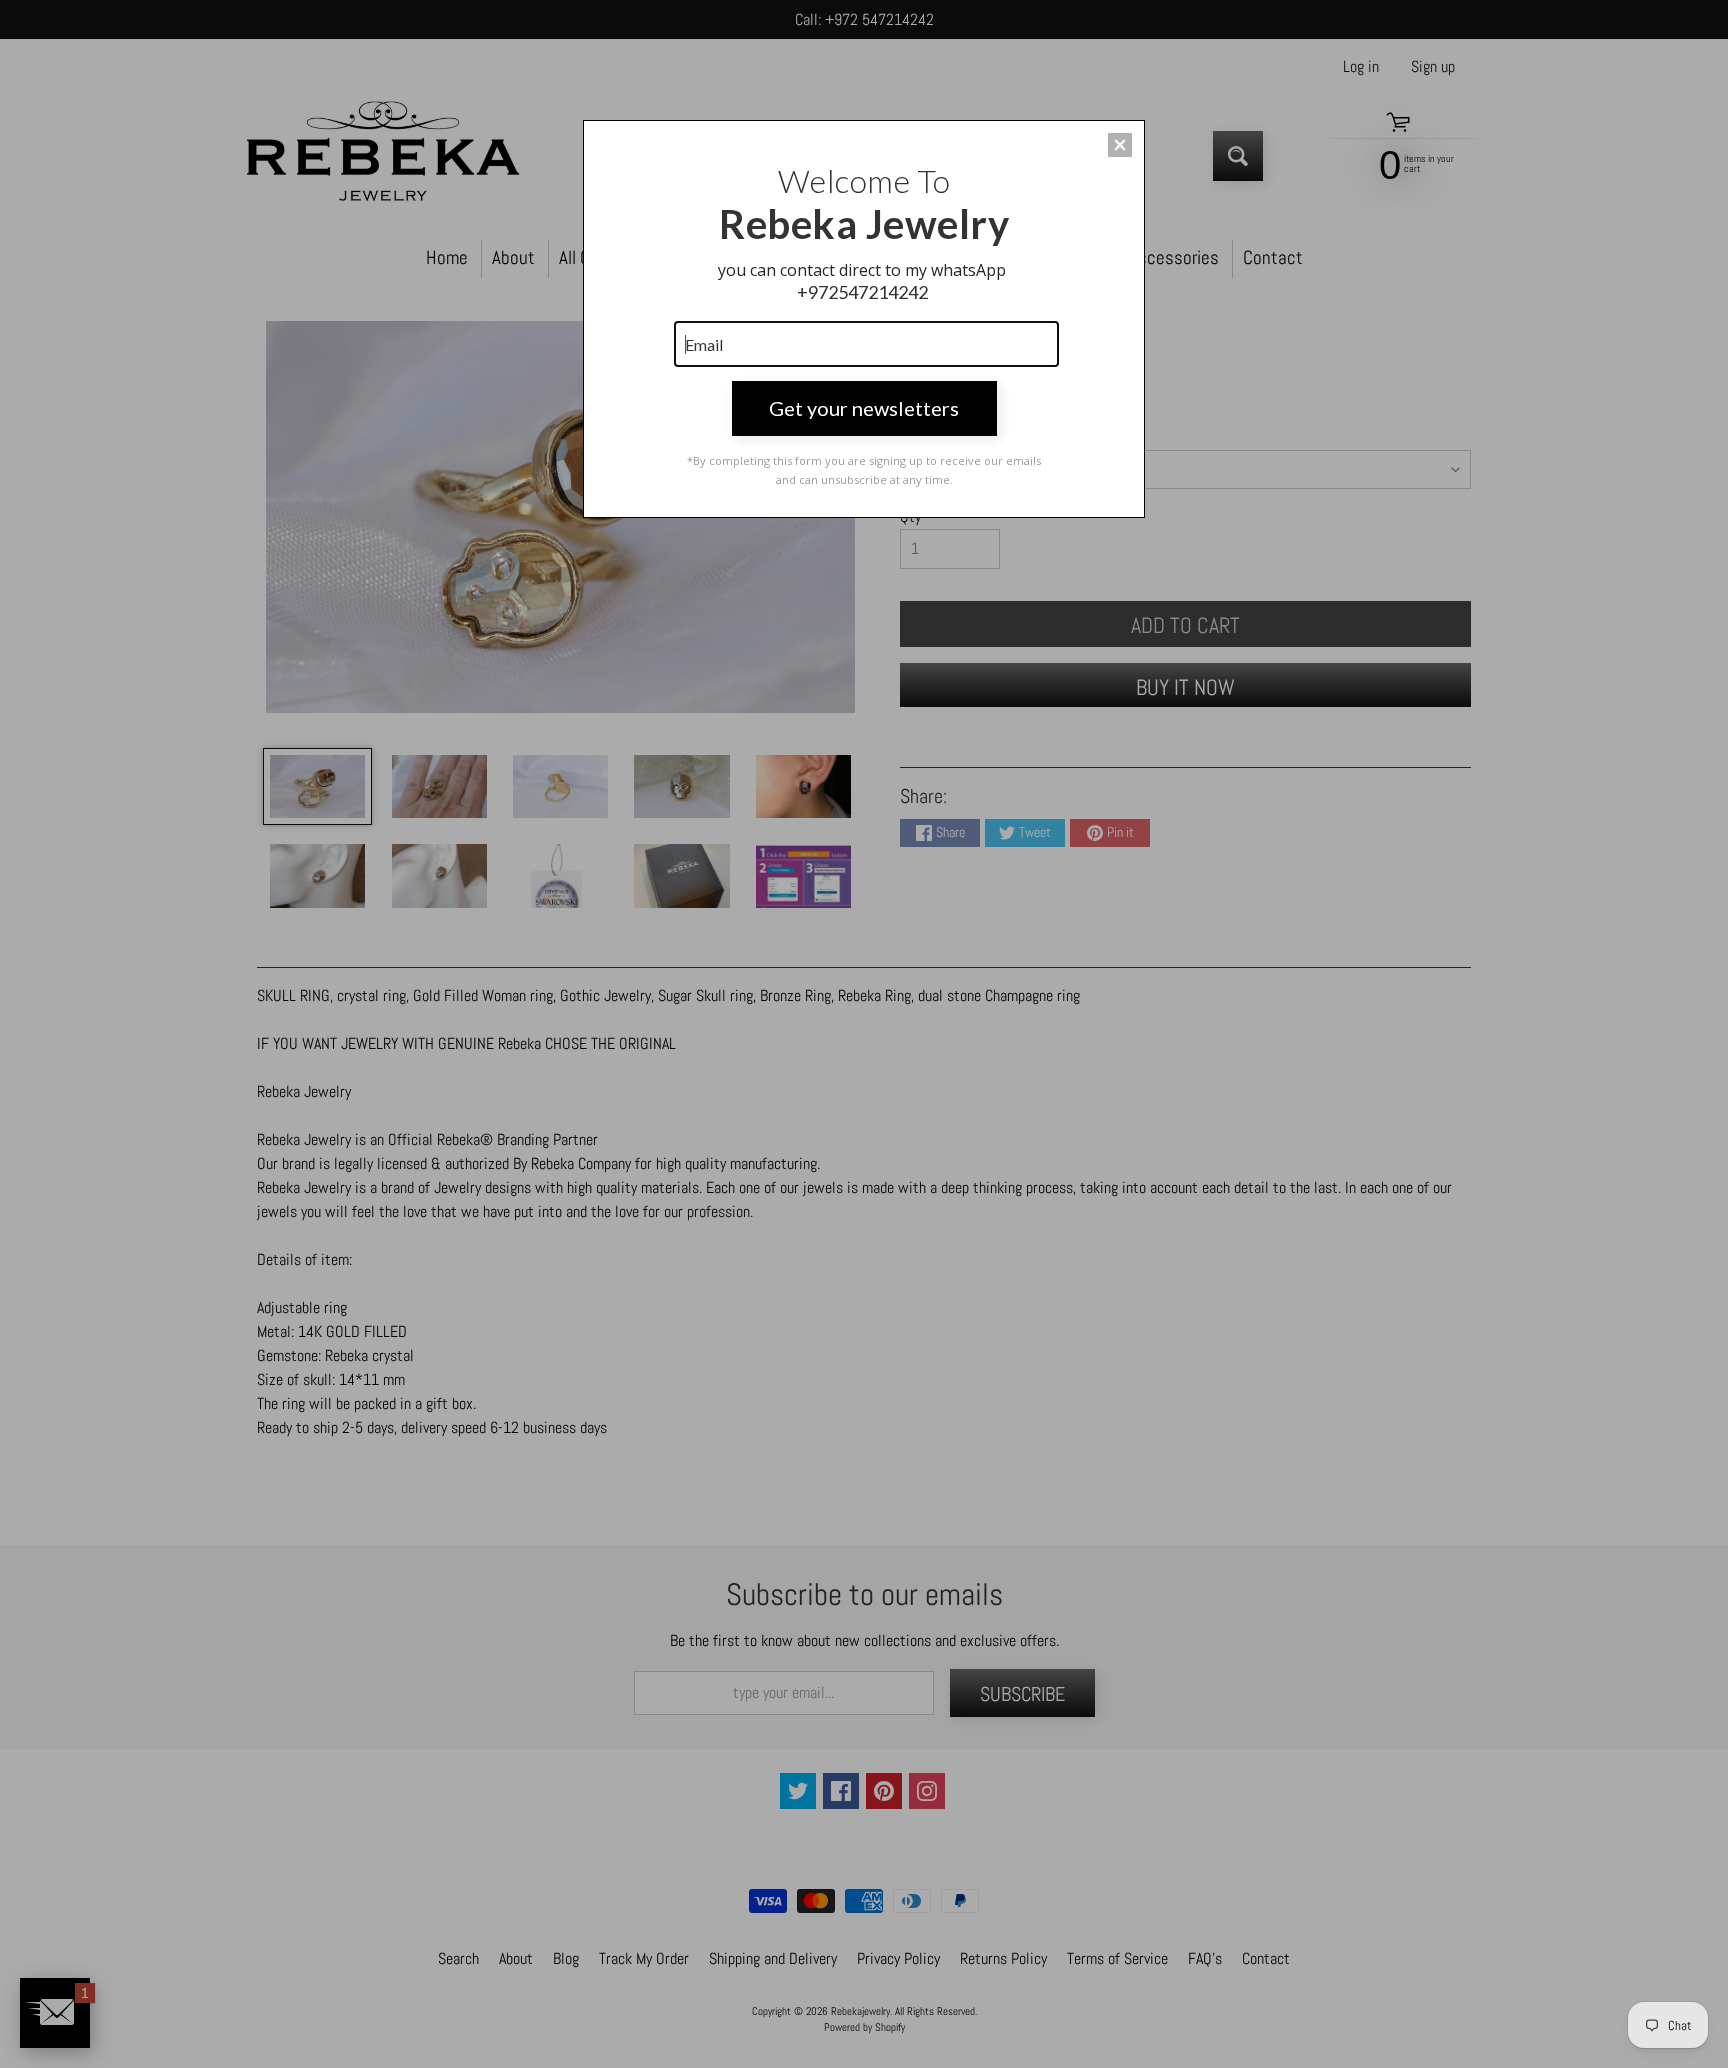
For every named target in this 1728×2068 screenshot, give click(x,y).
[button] (1120, 145)
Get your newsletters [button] (864, 408)
